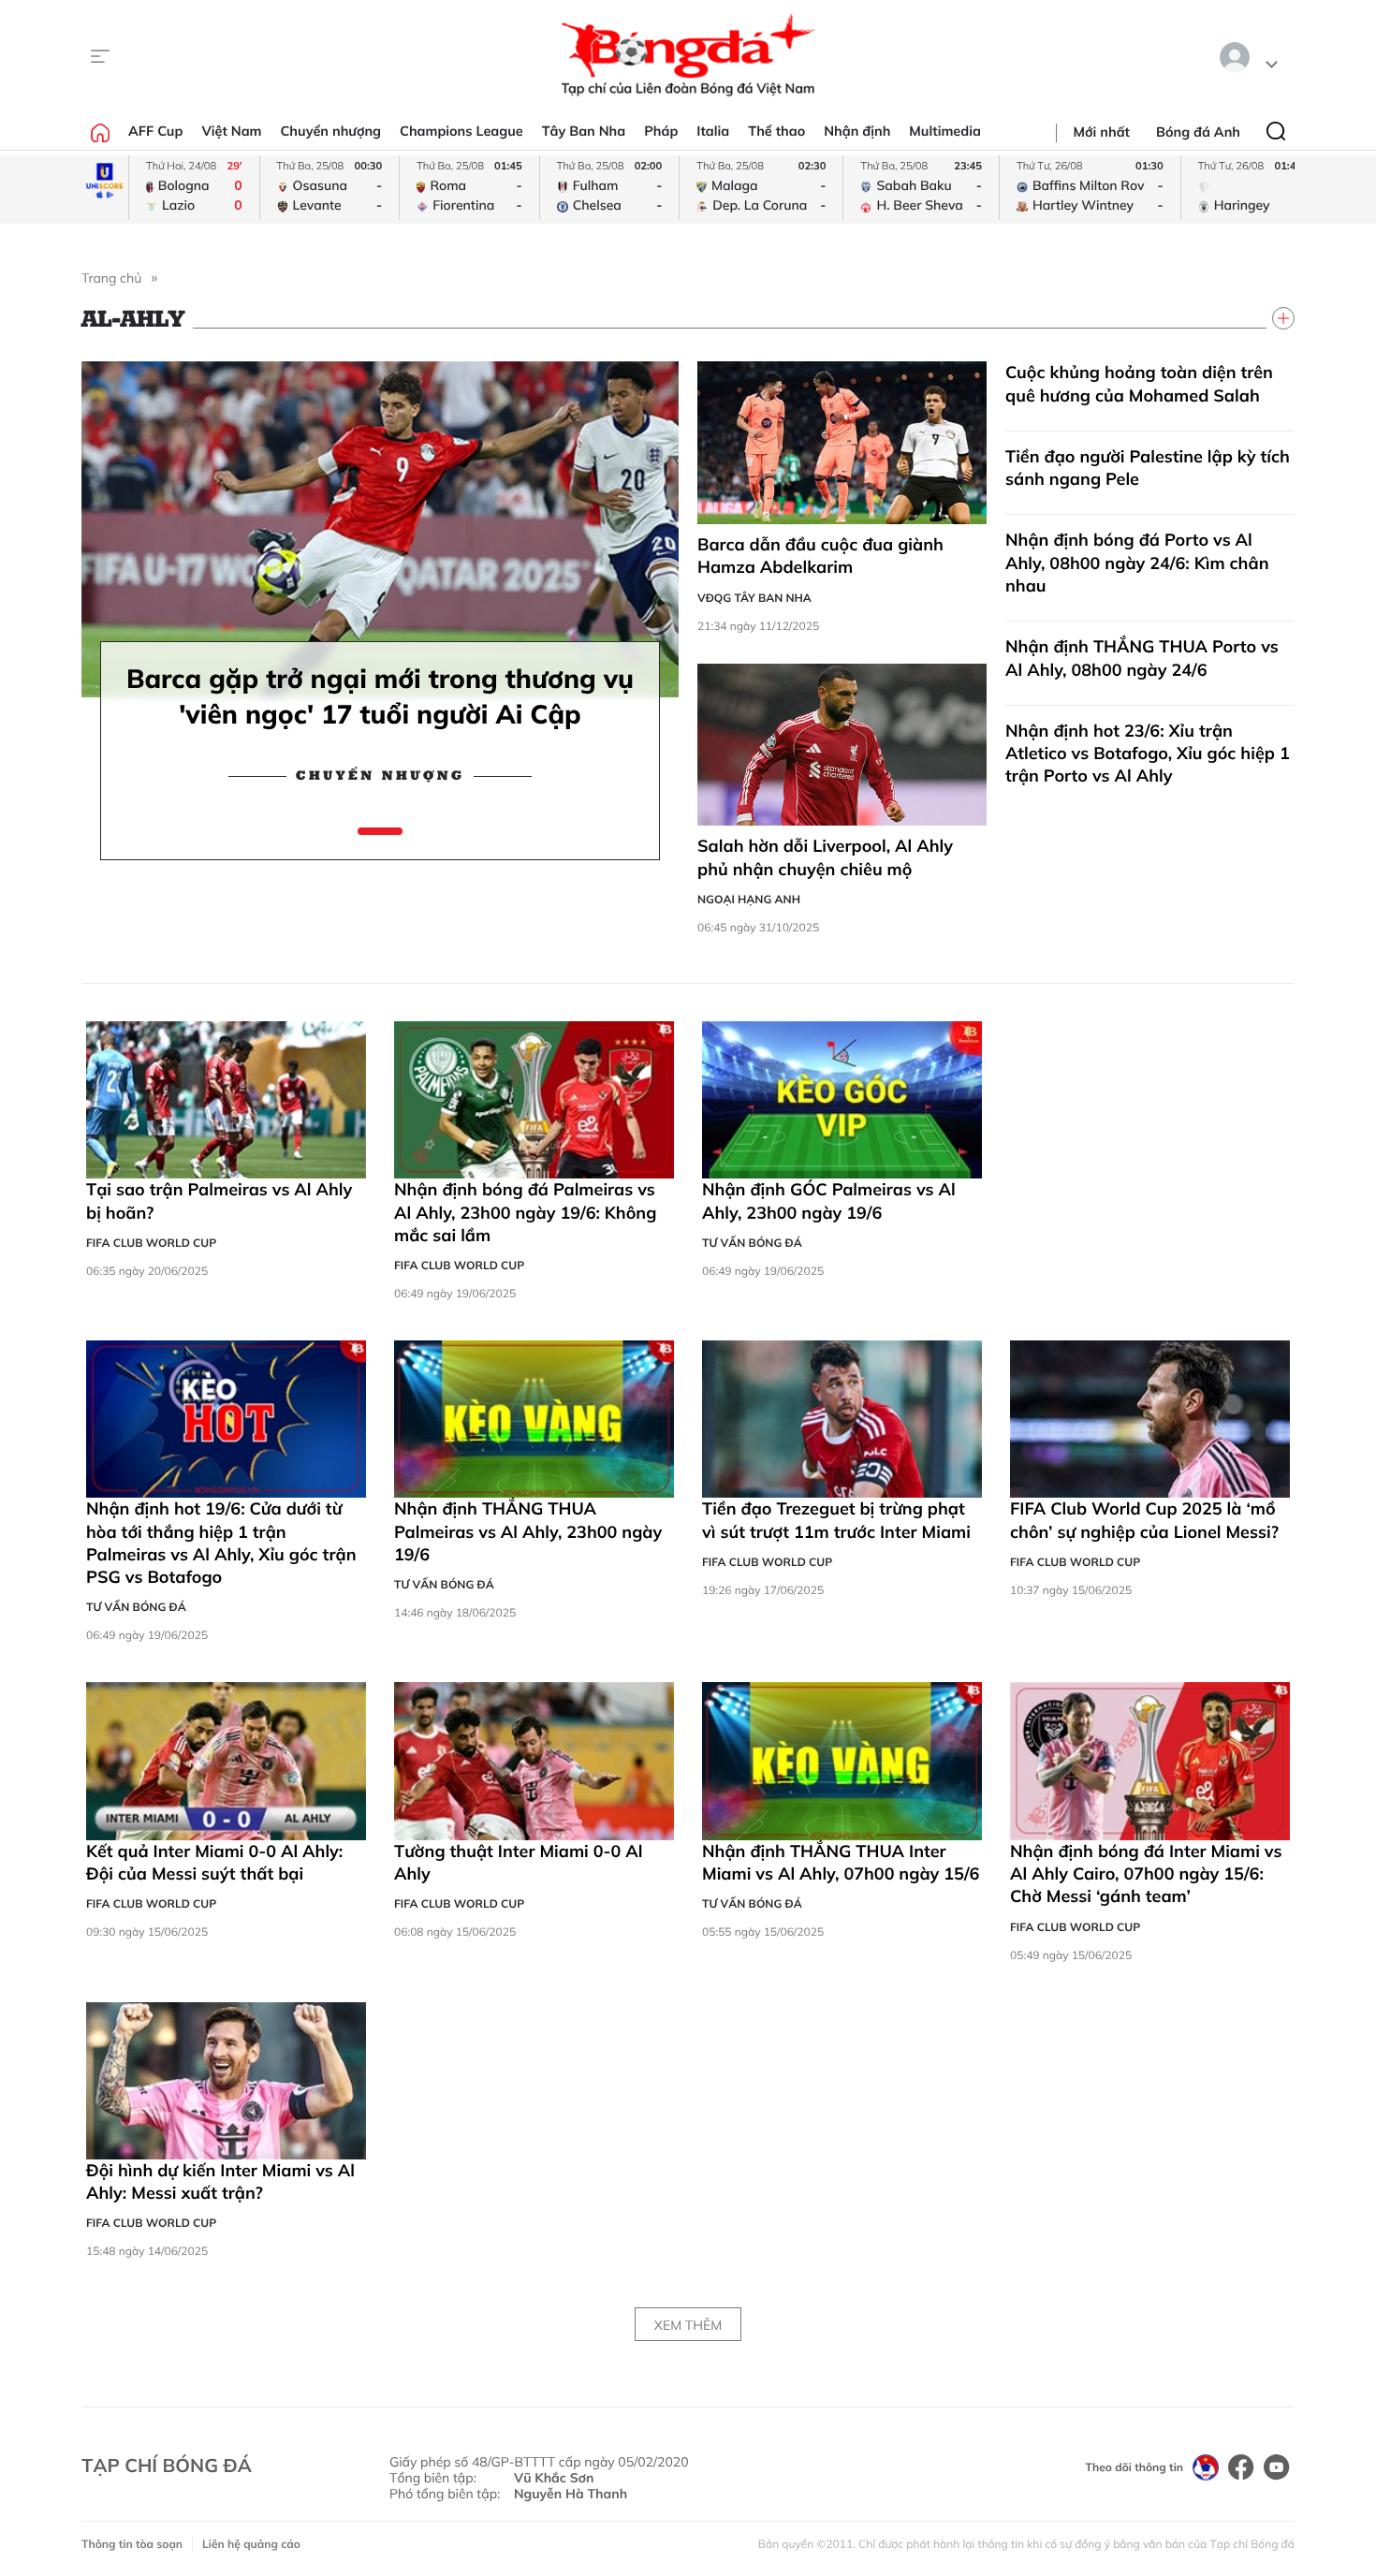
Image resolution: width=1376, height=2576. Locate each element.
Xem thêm (688, 2325)
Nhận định (857, 131)
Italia (713, 131)
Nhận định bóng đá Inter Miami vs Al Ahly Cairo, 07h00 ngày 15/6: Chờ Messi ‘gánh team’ (1146, 1874)
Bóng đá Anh (1198, 132)
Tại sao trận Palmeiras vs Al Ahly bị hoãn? (219, 1200)
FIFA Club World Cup (151, 1243)
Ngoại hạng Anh (749, 899)
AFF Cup (155, 131)
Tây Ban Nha (584, 131)
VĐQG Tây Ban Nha (754, 598)
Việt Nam (231, 131)
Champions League (461, 131)
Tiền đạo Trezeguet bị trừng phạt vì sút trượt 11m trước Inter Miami (836, 1520)
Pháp (661, 131)
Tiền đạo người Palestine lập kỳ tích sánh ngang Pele (1148, 468)
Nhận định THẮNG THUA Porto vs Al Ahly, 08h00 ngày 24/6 (1142, 658)
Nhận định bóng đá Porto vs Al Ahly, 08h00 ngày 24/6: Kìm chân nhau (1137, 563)
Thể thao (776, 131)
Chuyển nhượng (331, 131)
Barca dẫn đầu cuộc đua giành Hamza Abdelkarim (820, 556)
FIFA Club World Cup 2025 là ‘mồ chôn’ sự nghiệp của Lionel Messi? (1144, 1520)
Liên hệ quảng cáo (251, 2544)
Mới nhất (1102, 132)
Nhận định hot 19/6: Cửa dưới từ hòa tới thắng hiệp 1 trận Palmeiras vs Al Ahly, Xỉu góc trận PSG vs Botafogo (221, 1543)
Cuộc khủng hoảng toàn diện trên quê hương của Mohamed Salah (1139, 383)
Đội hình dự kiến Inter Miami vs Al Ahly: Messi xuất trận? (220, 2181)
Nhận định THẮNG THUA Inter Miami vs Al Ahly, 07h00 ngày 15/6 (841, 1862)
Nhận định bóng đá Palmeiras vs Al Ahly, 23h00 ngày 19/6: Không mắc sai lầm (525, 1212)
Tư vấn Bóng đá (752, 1243)
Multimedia (945, 131)
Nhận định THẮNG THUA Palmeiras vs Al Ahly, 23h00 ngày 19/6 (528, 1531)
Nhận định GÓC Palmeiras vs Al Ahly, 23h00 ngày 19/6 (829, 1200)
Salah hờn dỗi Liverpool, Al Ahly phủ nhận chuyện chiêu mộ (825, 857)
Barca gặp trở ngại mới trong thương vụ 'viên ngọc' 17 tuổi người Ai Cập (380, 696)
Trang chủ (111, 278)
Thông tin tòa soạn (132, 2544)
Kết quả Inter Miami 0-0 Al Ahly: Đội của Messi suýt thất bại (214, 1862)
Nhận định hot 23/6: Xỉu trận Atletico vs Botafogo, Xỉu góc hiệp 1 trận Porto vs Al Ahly (1148, 754)
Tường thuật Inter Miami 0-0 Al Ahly (518, 1862)
